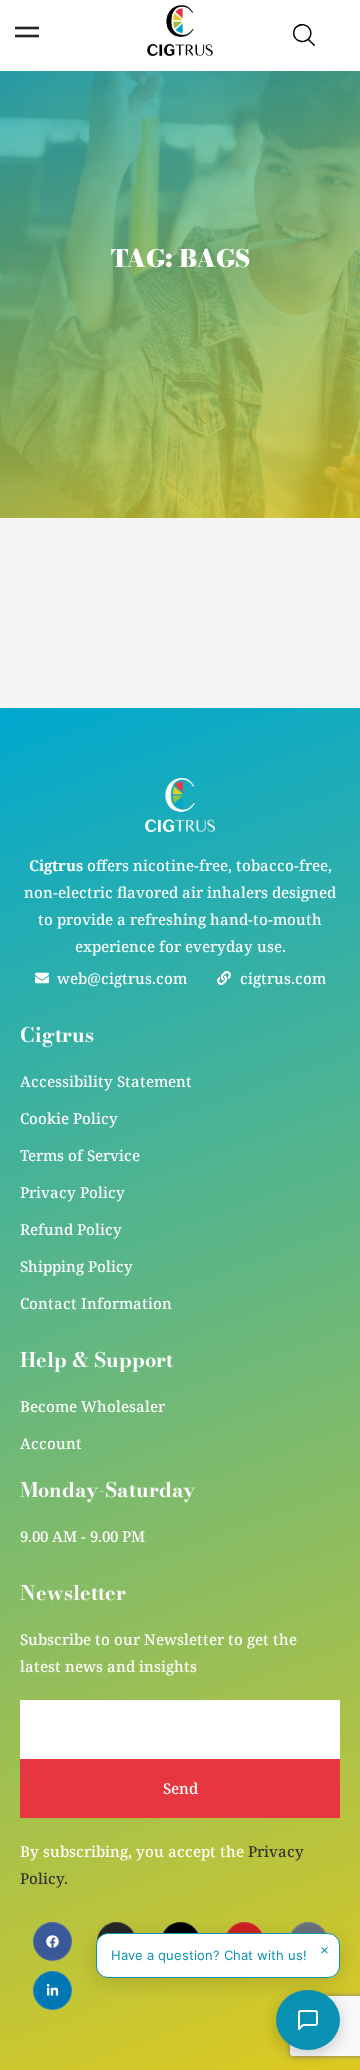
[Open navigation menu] (27, 32)
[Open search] (304, 35)
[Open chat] (308, 2020)
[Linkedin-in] (52, 1990)
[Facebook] (52, 1941)
